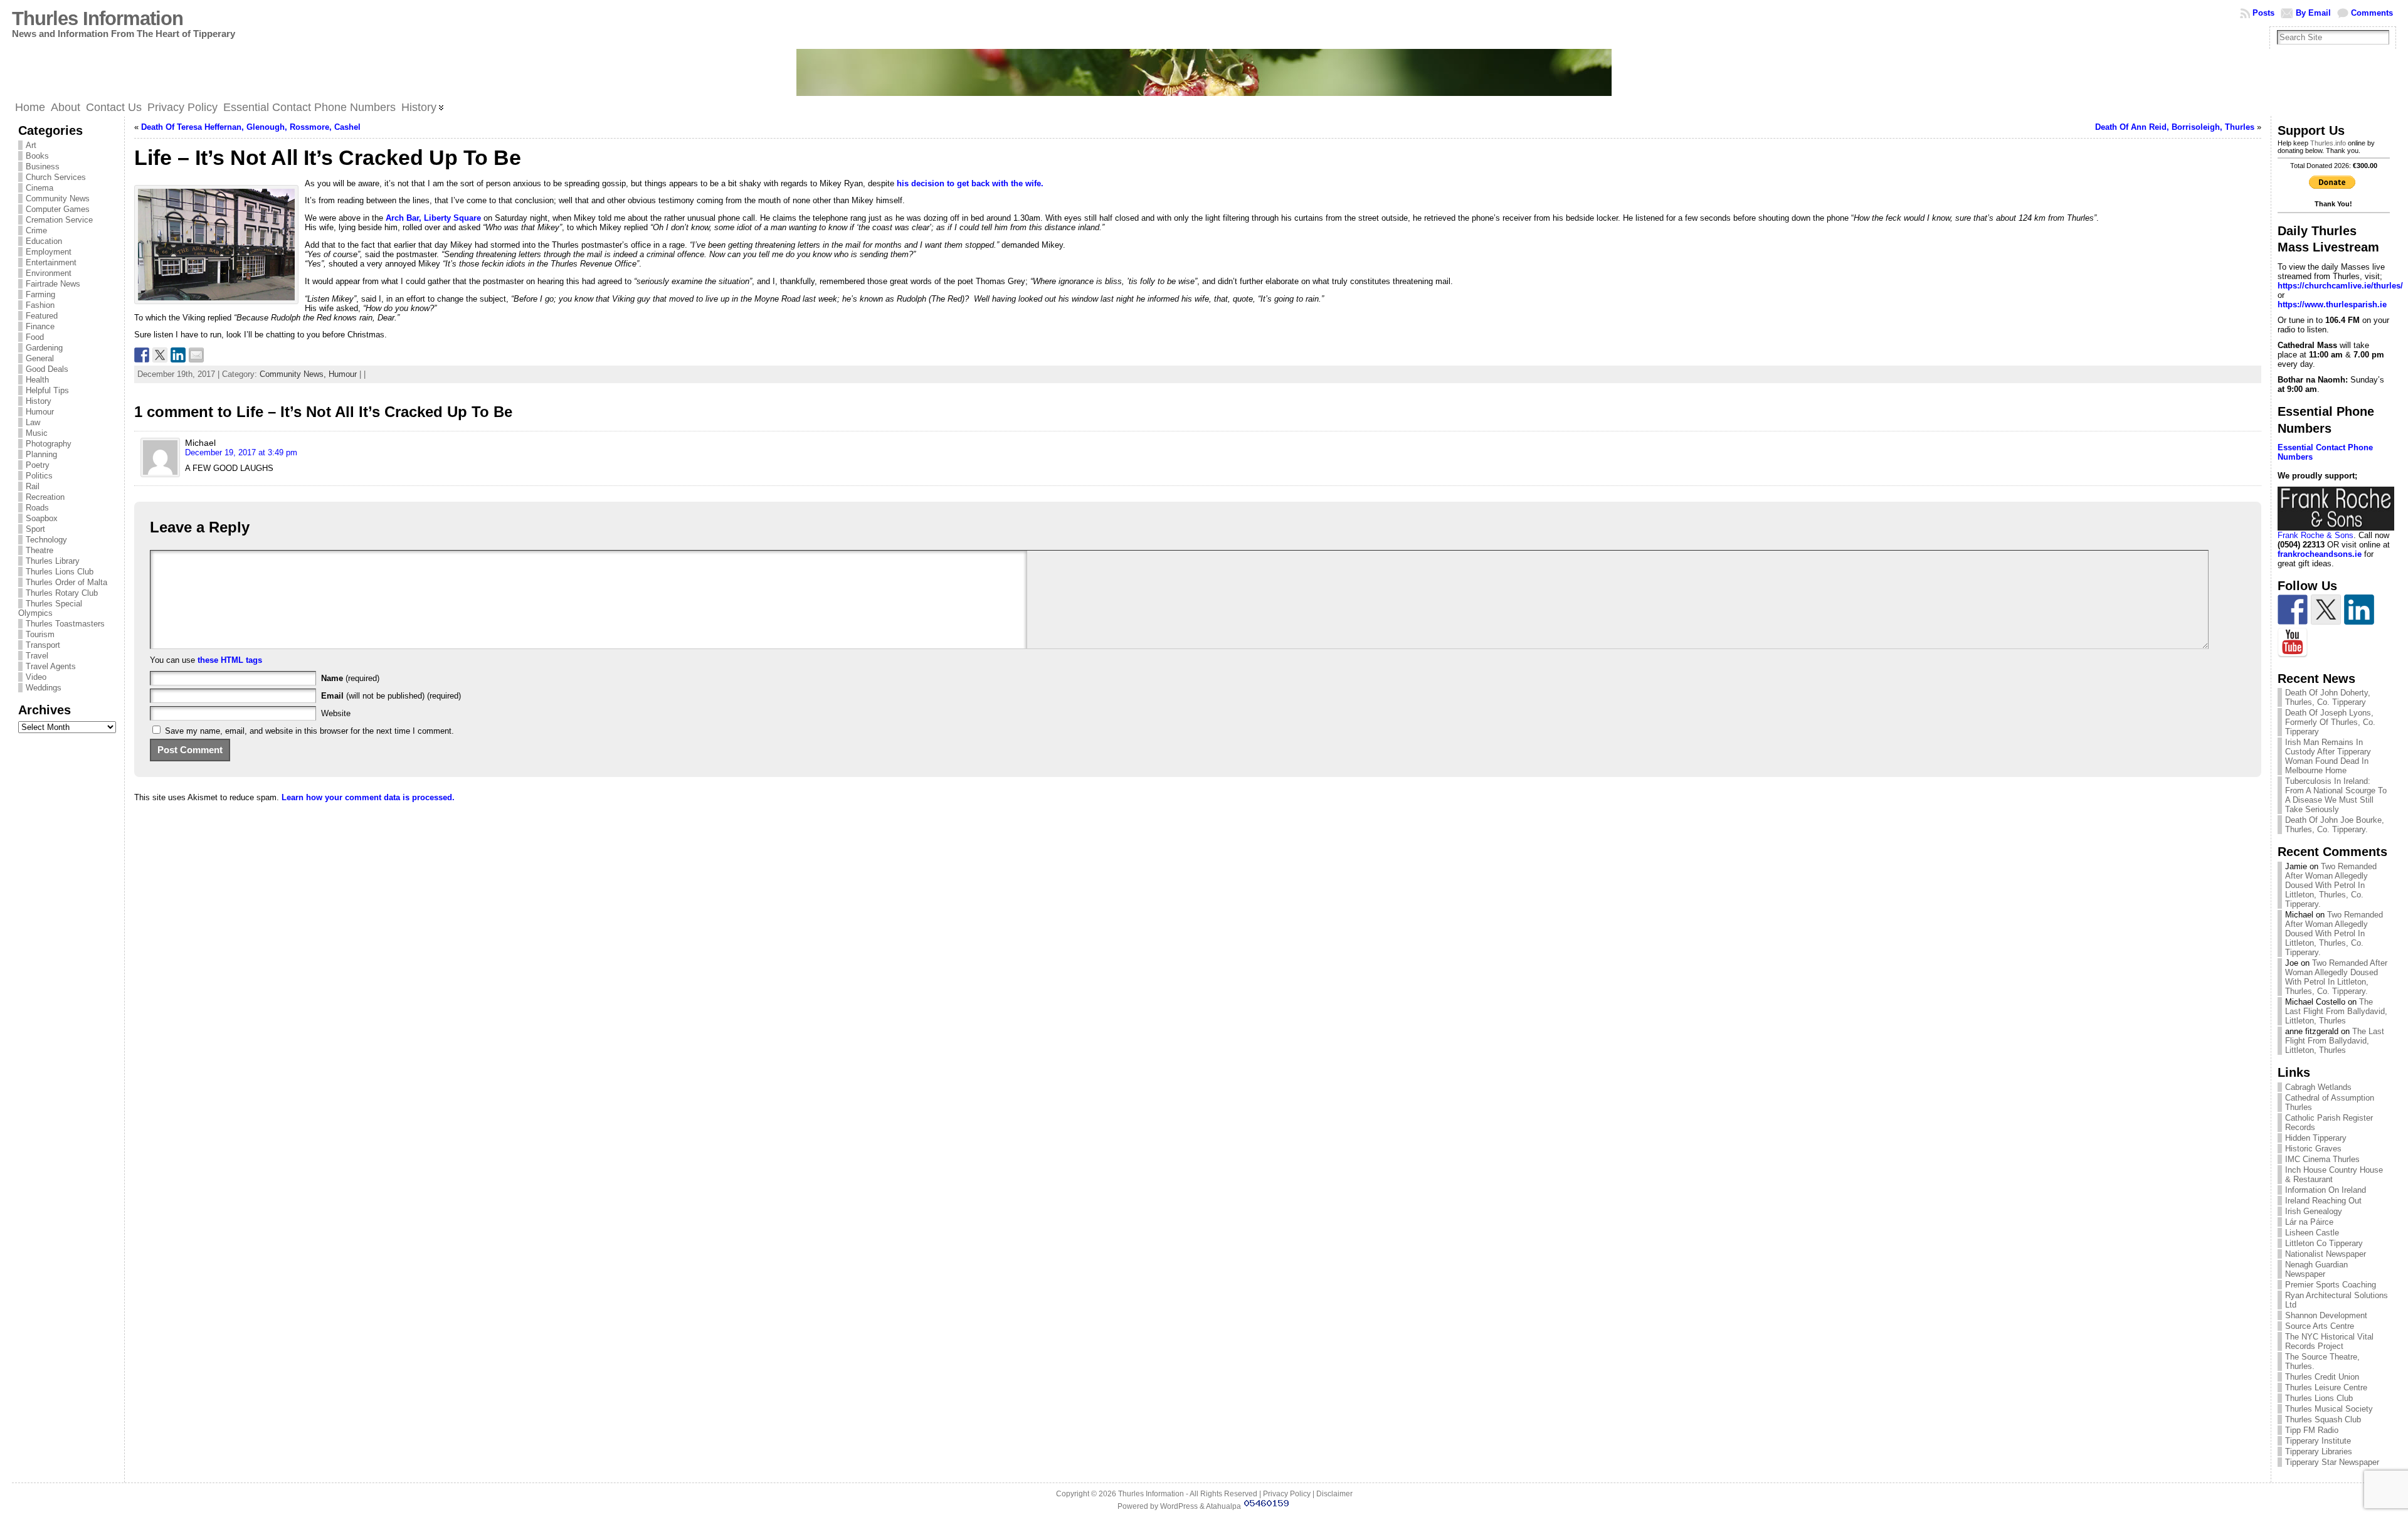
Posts (2263, 13)
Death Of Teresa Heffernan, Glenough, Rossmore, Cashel (251, 127)
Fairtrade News (53, 284)
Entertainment (51, 262)
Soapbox (42, 518)
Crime (36, 230)
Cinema (40, 188)
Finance (40, 326)
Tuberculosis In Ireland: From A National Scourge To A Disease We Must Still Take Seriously (2336, 795)
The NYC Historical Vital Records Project (2329, 1341)
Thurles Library (53, 561)
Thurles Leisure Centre (2326, 1387)
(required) (350, 678)
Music (37, 433)
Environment (49, 273)
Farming (40, 294)
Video (36, 677)
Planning (41, 454)
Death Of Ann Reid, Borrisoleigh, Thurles (2175, 127)
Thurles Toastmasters (65, 624)
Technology (46, 540)
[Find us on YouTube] (2293, 643)
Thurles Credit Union (2322, 1377)
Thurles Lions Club (60, 572)
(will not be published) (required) (391, 696)
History (39, 401)
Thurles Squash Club (2323, 1419)
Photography (49, 444)
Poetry (38, 465)
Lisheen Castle (2312, 1233)
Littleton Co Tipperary (2324, 1243)
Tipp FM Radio (2312, 1430)
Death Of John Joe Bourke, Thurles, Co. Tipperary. (2335, 825)
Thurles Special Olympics (50, 608)
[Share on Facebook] (142, 355)
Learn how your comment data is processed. (368, 797)
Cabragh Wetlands (2318, 1087)
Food (35, 337)
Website (336, 713)
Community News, (294, 374)
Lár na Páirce (2309, 1222)
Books (37, 156)
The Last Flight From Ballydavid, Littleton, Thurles (2336, 1011)
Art (31, 145)
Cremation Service (59, 220)
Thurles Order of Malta (66, 582)
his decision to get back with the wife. (970, 183)
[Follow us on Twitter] (2326, 610)
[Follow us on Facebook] (2293, 610)
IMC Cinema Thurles (2322, 1159)
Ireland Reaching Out (2323, 1201)
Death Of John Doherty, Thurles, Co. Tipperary (2328, 697)
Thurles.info (2328, 143)
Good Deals (47, 369)
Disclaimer (1334, 1494)
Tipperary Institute (2318, 1441)
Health (37, 380)
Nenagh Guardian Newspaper (2316, 1269)
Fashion (40, 305)
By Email (2313, 13)
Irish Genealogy (2314, 1211)
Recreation (45, 497)
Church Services (56, 177)
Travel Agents (51, 666)
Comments (2372, 13)
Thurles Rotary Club (62, 593)
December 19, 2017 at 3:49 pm (241, 452)
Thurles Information (98, 18)
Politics (39, 476)
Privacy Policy (1287, 1494)
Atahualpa (1223, 1506)
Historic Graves (2313, 1149)
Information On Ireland (2326, 1190)
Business (43, 166)
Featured (42, 316)
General (40, 358)
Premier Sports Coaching (2331, 1285)
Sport (35, 529)
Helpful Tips (47, 390)
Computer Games (58, 209)
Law (33, 422)
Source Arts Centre (2320, 1326)
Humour (40, 412)
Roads (37, 508)
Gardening (44, 348)
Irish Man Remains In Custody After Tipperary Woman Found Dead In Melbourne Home (2328, 756)
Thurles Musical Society (2329, 1409)
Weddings (44, 688)
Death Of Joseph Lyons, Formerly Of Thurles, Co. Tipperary (2330, 722)
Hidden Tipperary (2316, 1138)
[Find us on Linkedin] (2359, 610)
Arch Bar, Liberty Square (433, 218)
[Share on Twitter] (160, 355)
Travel (37, 656)
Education (44, 241)
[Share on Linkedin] (178, 355)
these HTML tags (230, 660)
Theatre (40, 550)
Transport (43, 645)
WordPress (1179, 1506)
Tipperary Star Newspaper (2332, 1462)
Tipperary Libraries (2319, 1451)
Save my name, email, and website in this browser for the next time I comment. (309, 731)
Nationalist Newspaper (2326, 1254)
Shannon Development (2326, 1315)
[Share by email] (196, 355)
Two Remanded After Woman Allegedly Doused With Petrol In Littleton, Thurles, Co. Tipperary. (2331, 885)
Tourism (40, 634)
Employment (49, 252)
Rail (33, 486)
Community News (58, 198)
